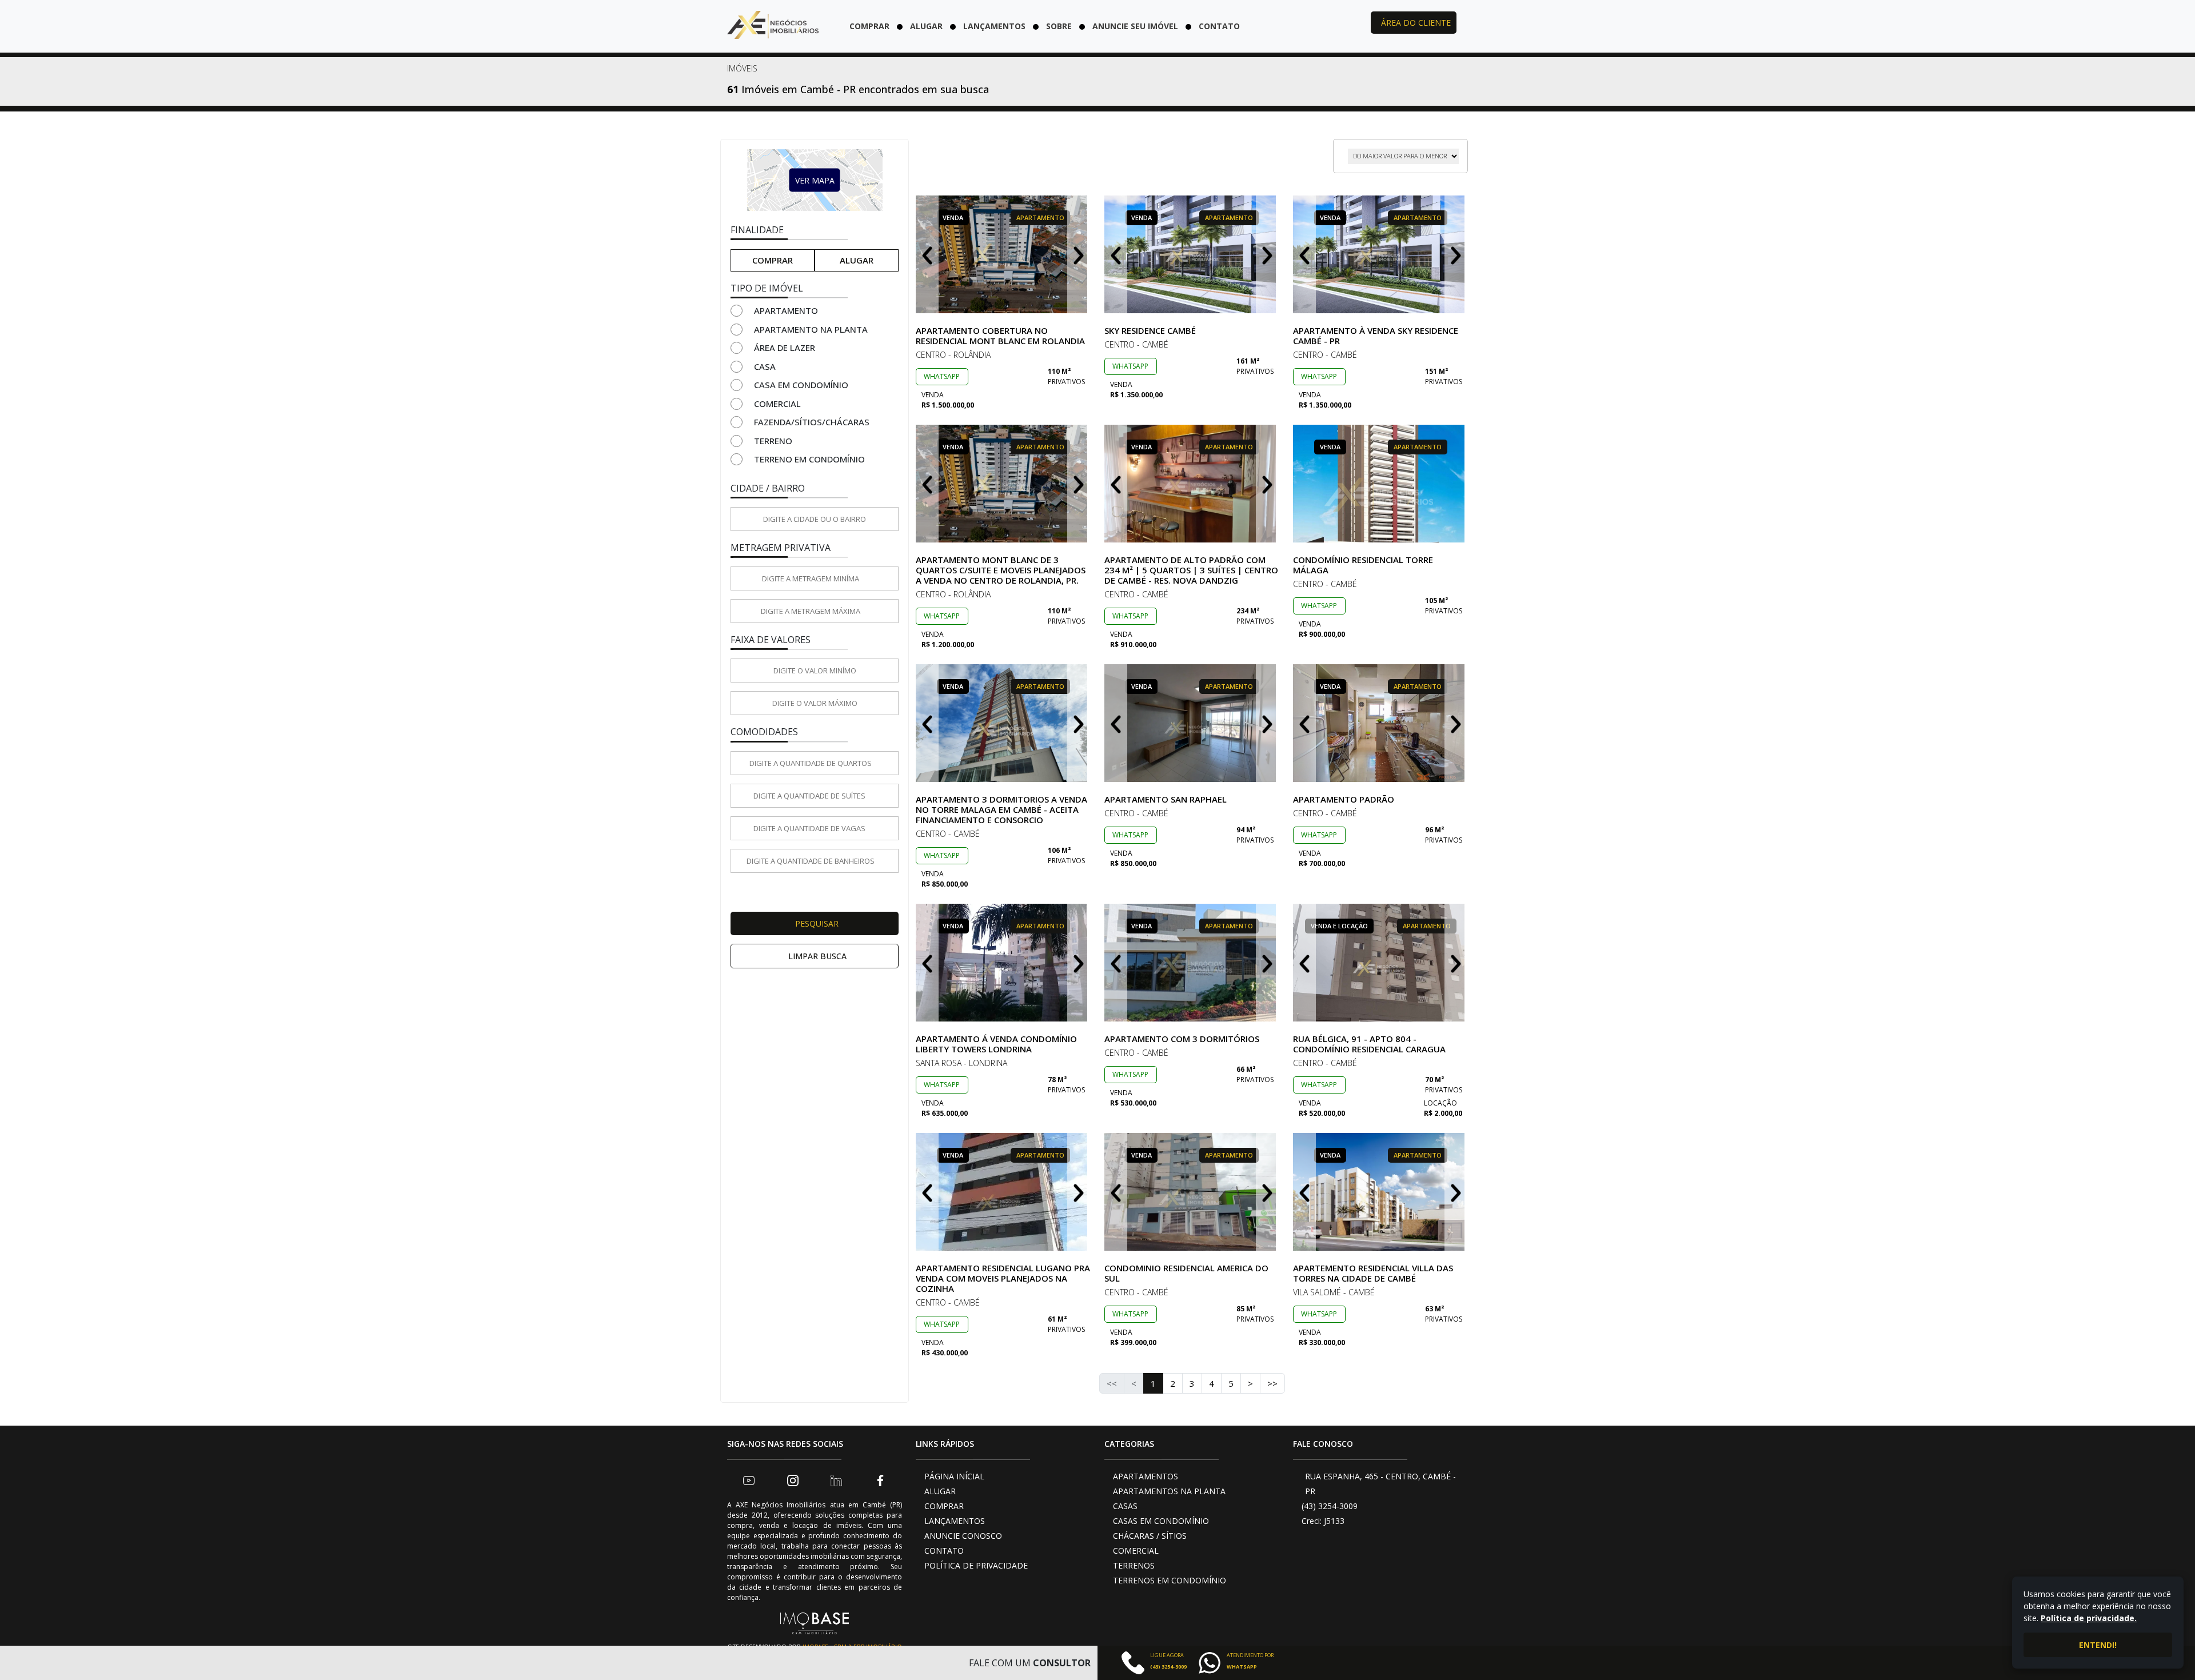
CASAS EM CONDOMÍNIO (1161, 1521)
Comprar (869, 26)
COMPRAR (944, 1506)
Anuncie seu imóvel (1135, 26)
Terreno (773, 441)
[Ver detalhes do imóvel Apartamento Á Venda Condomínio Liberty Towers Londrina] (1003, 963)
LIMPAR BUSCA (817, 956)
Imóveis (742, 68)
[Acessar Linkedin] (836, 1480)
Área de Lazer (785, 348)
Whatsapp (942, 376)
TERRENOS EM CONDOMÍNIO (1170, 1580)
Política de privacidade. (2089, 1618)
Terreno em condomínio (809, 459)
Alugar (926, 26)
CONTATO (944, 1551)
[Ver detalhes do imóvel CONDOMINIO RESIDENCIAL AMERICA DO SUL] (1192, 1192)
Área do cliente (1416, 23)
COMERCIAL (1136, 1551)
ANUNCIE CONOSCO (963, 1536)
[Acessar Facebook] (880, 1480)
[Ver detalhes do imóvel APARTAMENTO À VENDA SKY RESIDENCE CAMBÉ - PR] (1380, 254)
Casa (765, 366)
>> (1272, 1383)
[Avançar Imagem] (1079, 254)
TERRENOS (1134, 1565)
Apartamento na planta (811, 329)
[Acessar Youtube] (749, 1480)
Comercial (777, 404)
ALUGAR (940, 1491)
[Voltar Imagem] (927, 254)
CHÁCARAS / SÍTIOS (1150, 1536)
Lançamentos (994, 26)
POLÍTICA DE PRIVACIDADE (976, 1565)
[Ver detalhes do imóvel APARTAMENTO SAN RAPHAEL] (1192, 723)
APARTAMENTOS (1146, 1476)
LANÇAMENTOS (955, 1521)
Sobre (1059, 26)
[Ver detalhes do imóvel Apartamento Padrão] (1380, 723)
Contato (1219, 26)
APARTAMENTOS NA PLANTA (1169, 1491)
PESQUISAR (817, 923)
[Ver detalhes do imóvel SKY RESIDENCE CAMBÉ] (1192, 254)
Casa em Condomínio (801, 385)
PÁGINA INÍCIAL (954, 1476)
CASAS (1125, 1506)
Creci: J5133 (1323, 1521)
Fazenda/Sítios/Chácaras (812, 422)
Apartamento (786, 310)
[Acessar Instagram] (793, 1480)
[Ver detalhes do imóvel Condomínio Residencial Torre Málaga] (1380, 484)
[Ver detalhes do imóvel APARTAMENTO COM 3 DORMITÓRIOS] (1192, 963)
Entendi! (2098, 1645)
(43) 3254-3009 (1330, 1506)
